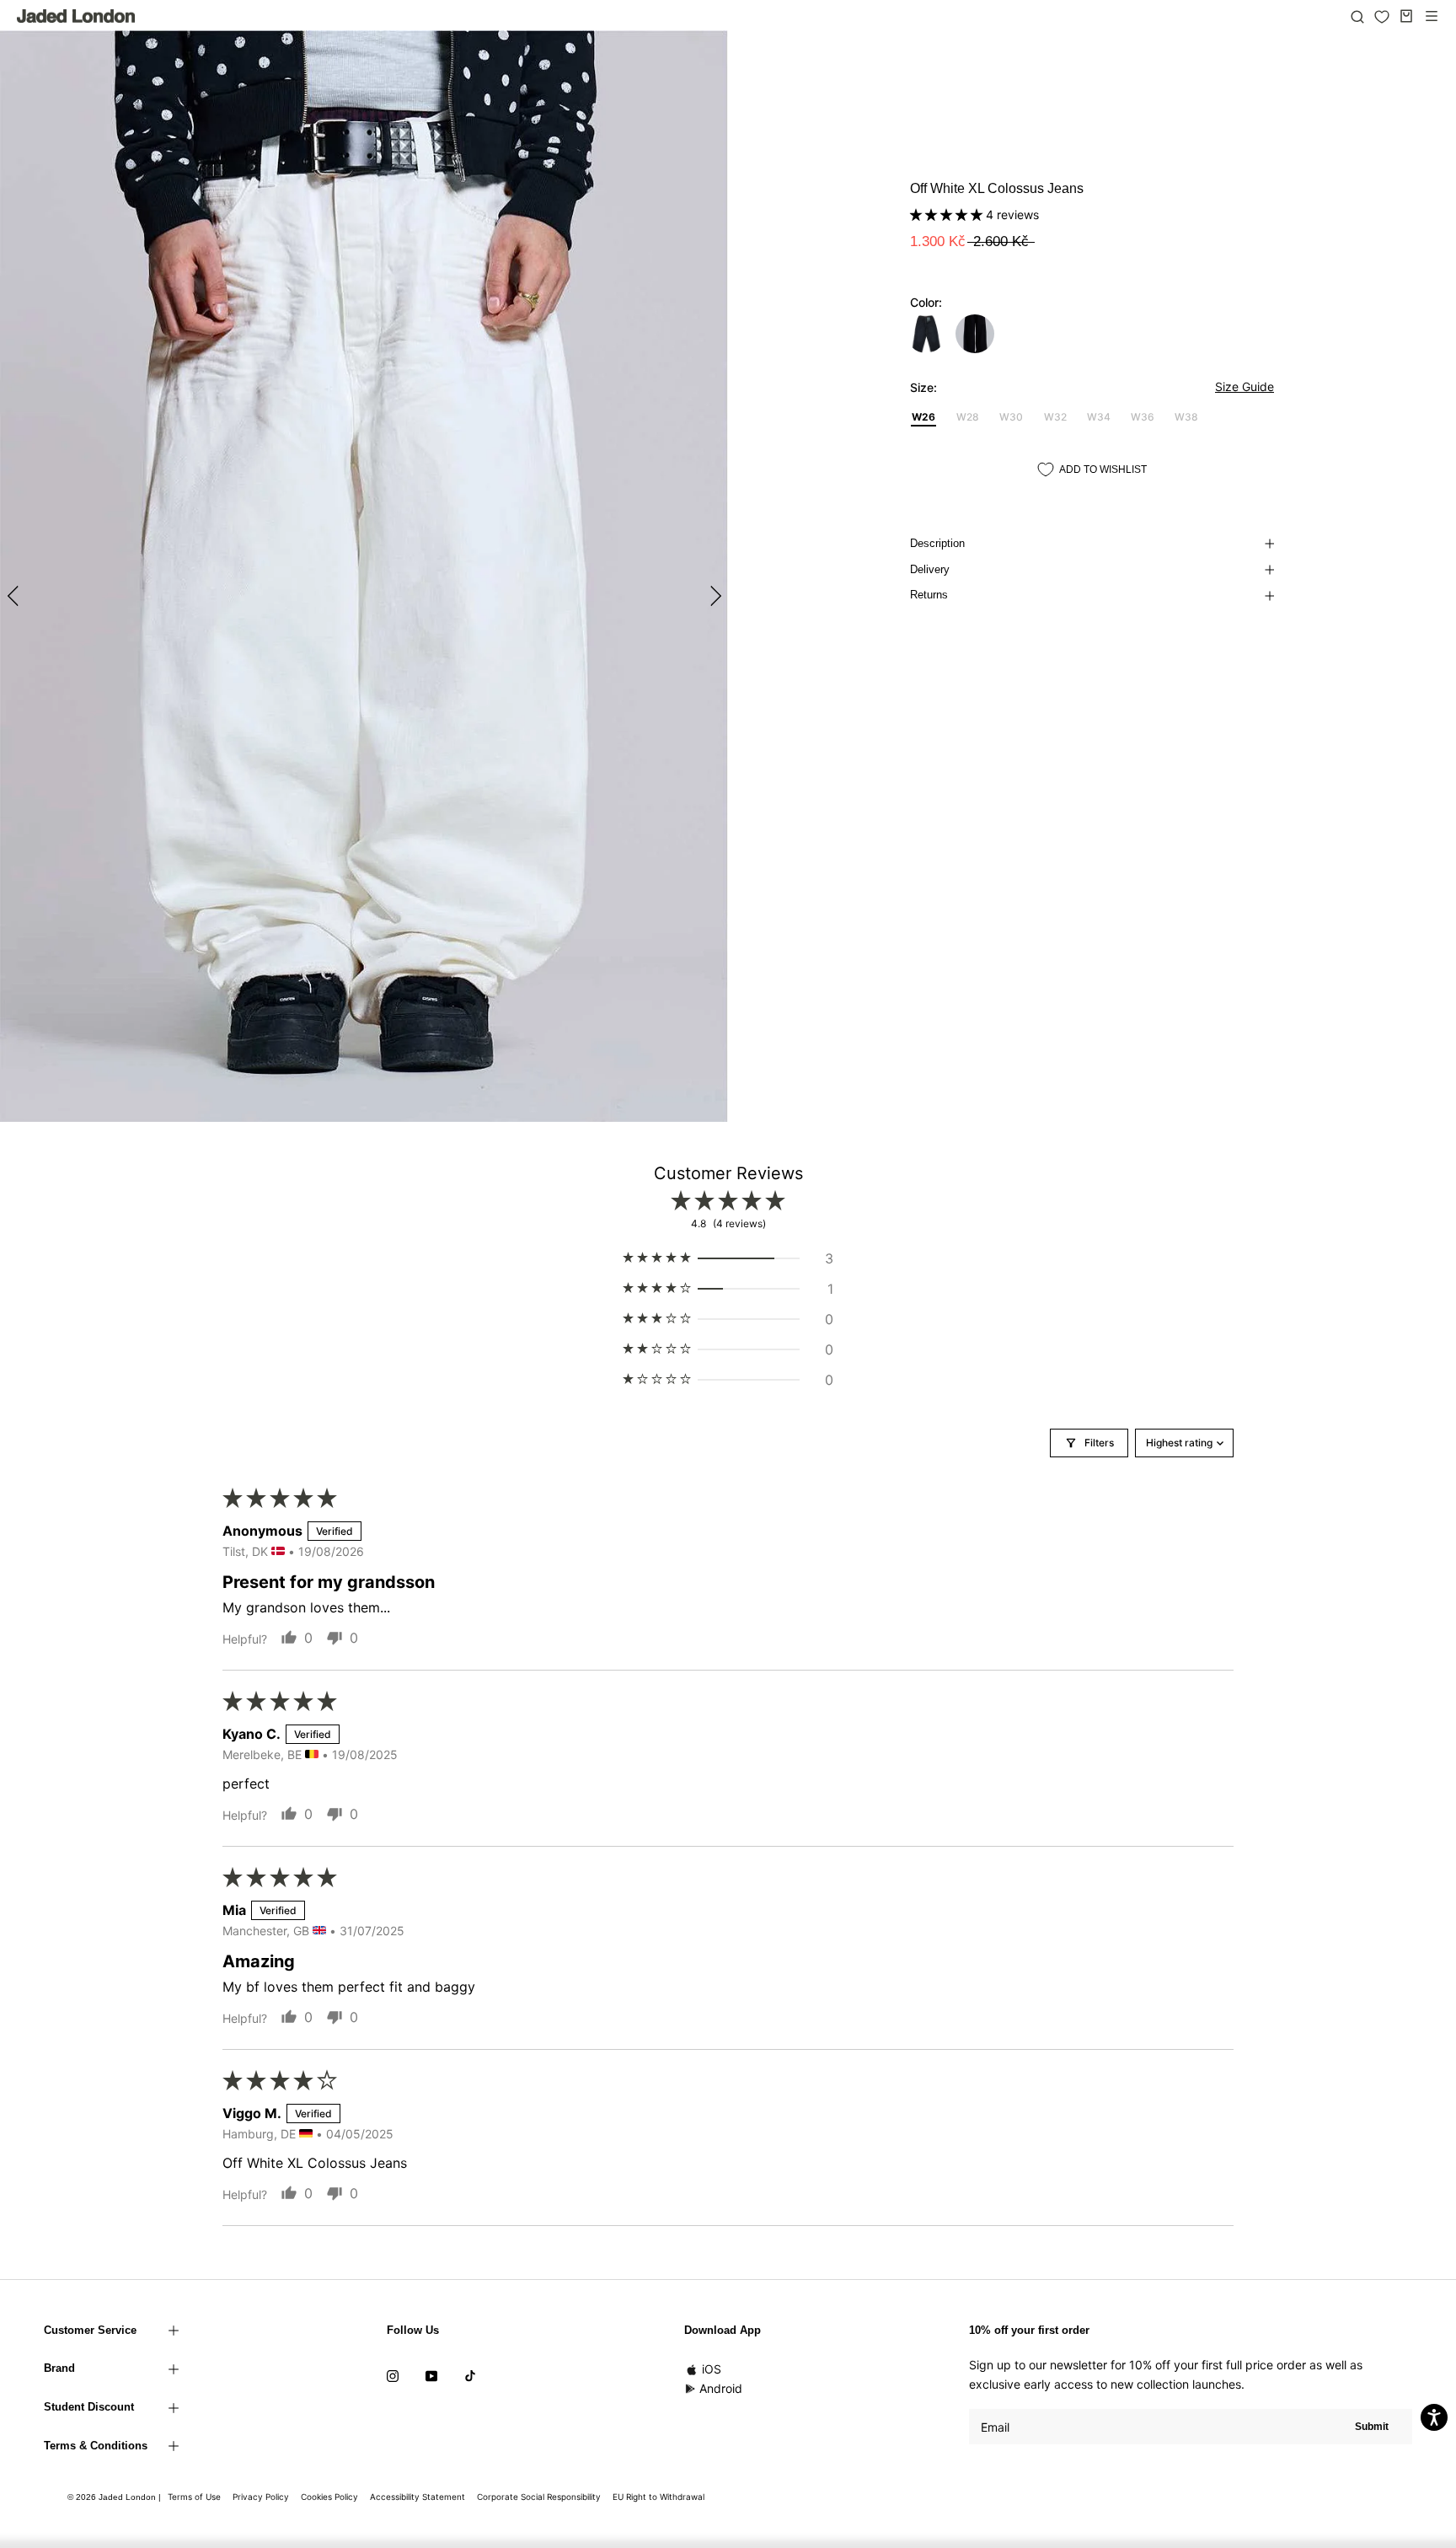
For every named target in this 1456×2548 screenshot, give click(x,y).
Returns (929, 595)
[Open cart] (1406, 16)
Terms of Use (194, 2497)
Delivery (930, 569)
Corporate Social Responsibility (539, 2497)
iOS (712, 2369)
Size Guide (1245, 386)
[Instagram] (393, 2374)
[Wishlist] (1382, 17)
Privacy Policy (261, 2497)
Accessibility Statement (418, 2497)
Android (721, 2388)
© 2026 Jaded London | (115, 2497)
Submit (1372, 2427)
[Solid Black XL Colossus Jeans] (975, 334)
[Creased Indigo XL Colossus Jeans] (926, 334)
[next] (713, 595)
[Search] (1357, 16)
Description (937, 543)
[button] (948, 215)
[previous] (15, 595)
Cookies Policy (329, 2497)
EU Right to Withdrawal (658, 2497)
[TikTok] (470, 2374)
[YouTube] (431, 2374)
